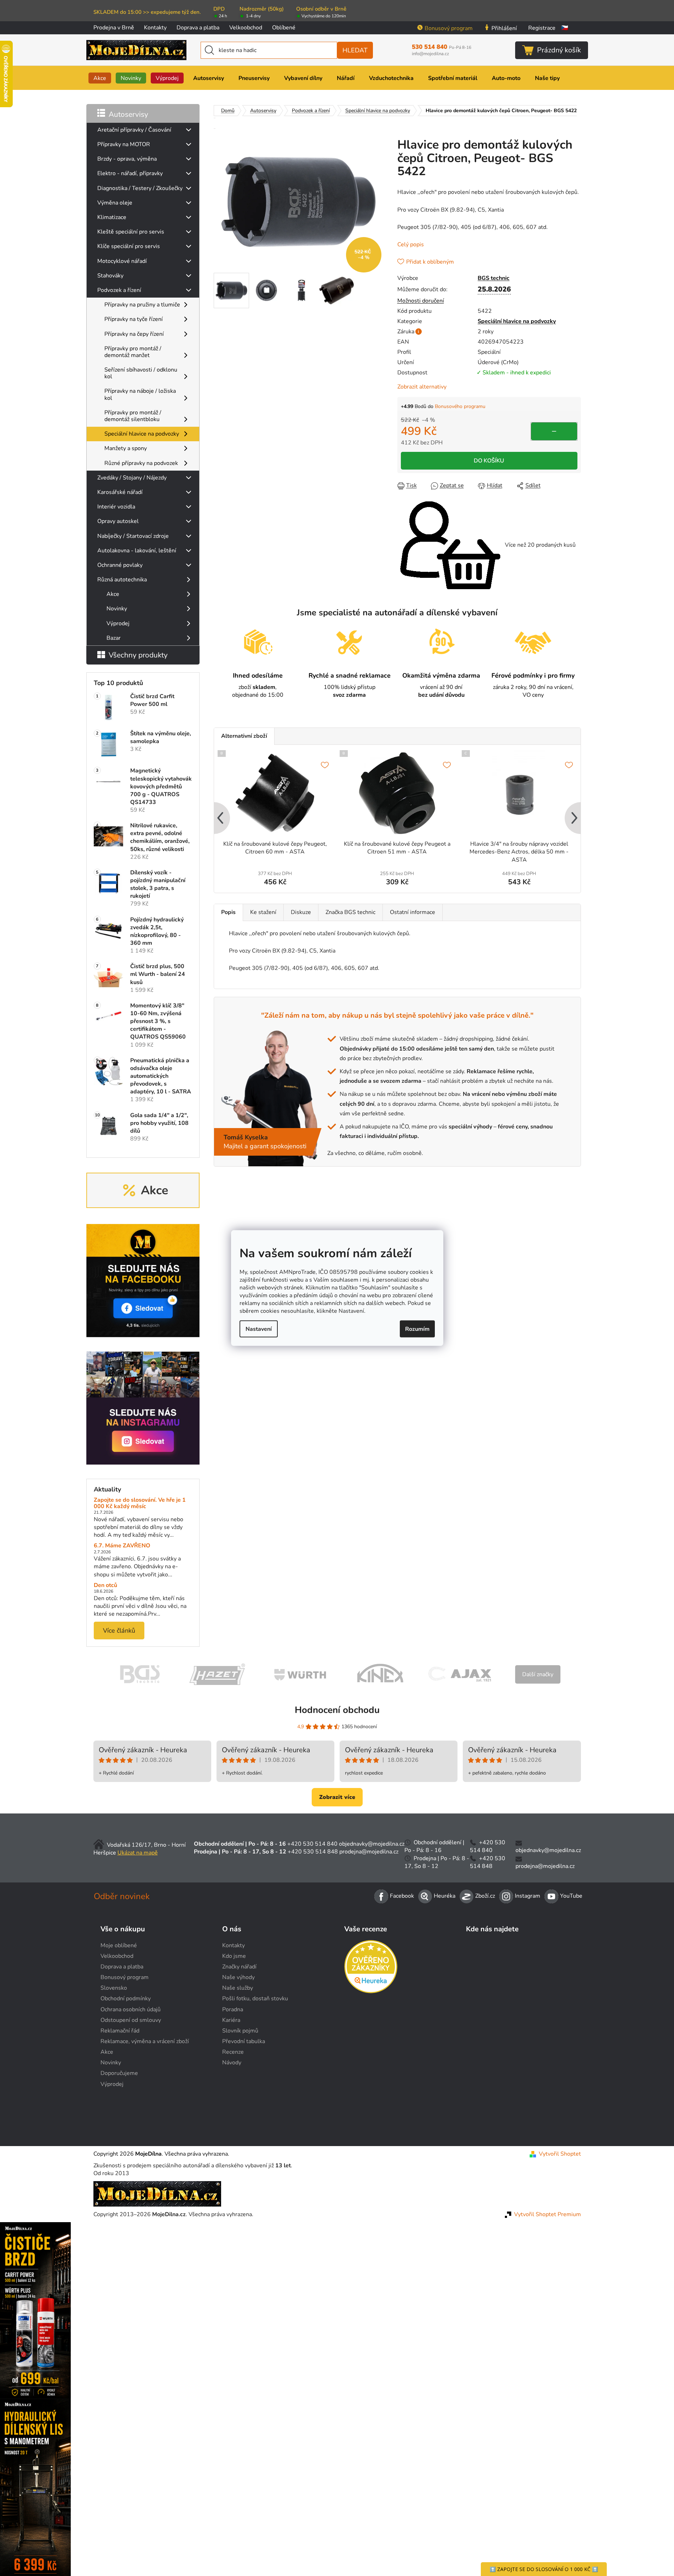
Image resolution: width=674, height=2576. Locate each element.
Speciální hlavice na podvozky (142, 434)
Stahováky (110, 276)
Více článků (119, 1631)
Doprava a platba (198, 28)
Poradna (233, 2009)
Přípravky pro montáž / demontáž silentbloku (133, 416)
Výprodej (118, 623)
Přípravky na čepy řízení (134, 334)
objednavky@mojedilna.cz (372, 1844)
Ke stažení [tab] (263, 912)
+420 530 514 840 (312, 1844)
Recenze (233, 2052)
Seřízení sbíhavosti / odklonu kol (141, 373)
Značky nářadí (239, 1967)
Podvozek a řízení (119, 290)
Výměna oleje (115, 203)
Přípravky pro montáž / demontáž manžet (133, 352)
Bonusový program (449, 28)
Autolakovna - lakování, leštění (137, 551)
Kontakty (155, 28)
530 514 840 (442, 47)
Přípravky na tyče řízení (134, 319)
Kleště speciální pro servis (131, 232)
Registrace (542, 28)
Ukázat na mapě (138, 1853)
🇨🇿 (565, 28)
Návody (232, 2063)
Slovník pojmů (240, 2031)
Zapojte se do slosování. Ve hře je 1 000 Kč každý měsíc (140, 1503)
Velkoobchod (246, 28)
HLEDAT (355, 50)
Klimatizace (112, 217)
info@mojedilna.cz (430, 54)
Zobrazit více (337, 1797)
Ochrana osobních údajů (131, 2009)
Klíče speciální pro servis (129, 246)
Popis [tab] (228, 912)
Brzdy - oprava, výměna (127, 159)
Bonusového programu (460, 406)
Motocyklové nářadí (122, 261)
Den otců (105, 1586)
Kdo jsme (234, 1956)
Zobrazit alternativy (422, 387)
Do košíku (489, 461)
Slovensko (114, 1988)
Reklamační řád (120, 2031)
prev (220, 819)
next (575, 819)
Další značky (538, 1674)
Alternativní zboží (244, 736)
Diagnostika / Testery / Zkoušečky (140, 188)
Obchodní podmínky (126, 1999)
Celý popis (411, 245)
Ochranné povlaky (120, 565)
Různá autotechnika (122, 580)
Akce (113, 594)
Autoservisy (128, 114)
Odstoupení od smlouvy (131, 2020)
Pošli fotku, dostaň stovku (255, 1999)
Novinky (117, 609)
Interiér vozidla (116, 507)
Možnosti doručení (421, 301)
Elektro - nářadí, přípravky (130, 173)
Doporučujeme (119, 2073)
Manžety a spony (126, 448)
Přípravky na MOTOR (124, 144)
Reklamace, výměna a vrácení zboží (145, 2041)
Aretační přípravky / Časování (134, 130)
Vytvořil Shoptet (560, 2154)
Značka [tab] (350, 912)
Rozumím (417, 1329)
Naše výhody (238, 1977)
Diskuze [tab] (301, 912)
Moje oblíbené (119, 1945)
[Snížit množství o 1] (554, 431)
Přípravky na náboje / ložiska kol (140, 394)
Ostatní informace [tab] (413, 912)
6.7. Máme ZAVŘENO (122, 1546)
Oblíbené (284, 28)
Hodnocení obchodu (337, 1710)
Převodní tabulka (244, 2041)
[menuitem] (100, 78)
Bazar (114, 638)
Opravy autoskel (118, 521)
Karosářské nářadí (120, 492)
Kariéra (231, 2020)
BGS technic (494, 278)
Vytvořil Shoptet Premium (548, 2214)
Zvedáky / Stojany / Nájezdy (132, 478)
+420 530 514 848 (313, 1852)
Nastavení (259, 1329)
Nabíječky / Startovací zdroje (133, 536)
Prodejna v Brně (114, 28)
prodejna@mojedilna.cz (369, 1852)
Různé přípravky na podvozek (141, 463)
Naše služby (238, 1988)
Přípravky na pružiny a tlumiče (142, 305)
